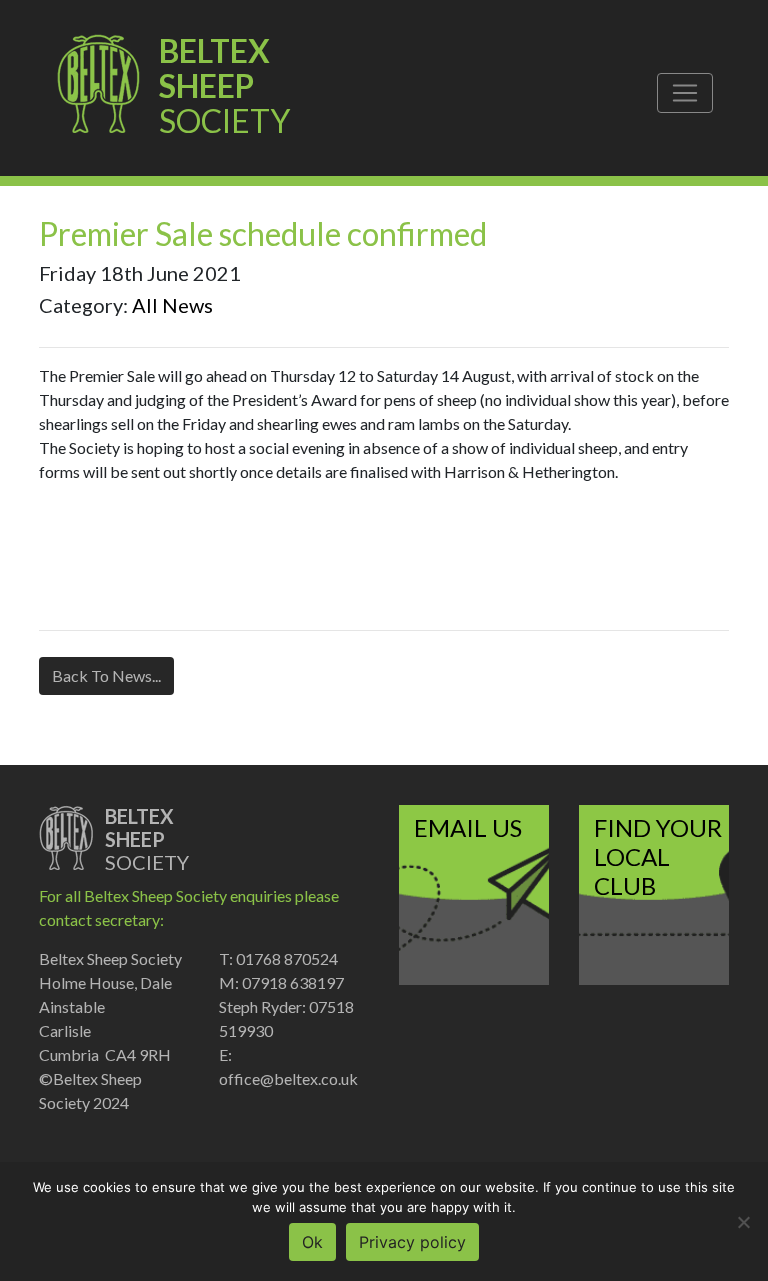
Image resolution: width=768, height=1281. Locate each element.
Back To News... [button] (106, 675)
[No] (743, 1222)
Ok (312, 1242)
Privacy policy (412, 1242)
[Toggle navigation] (685, 93)
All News (172, 305)
